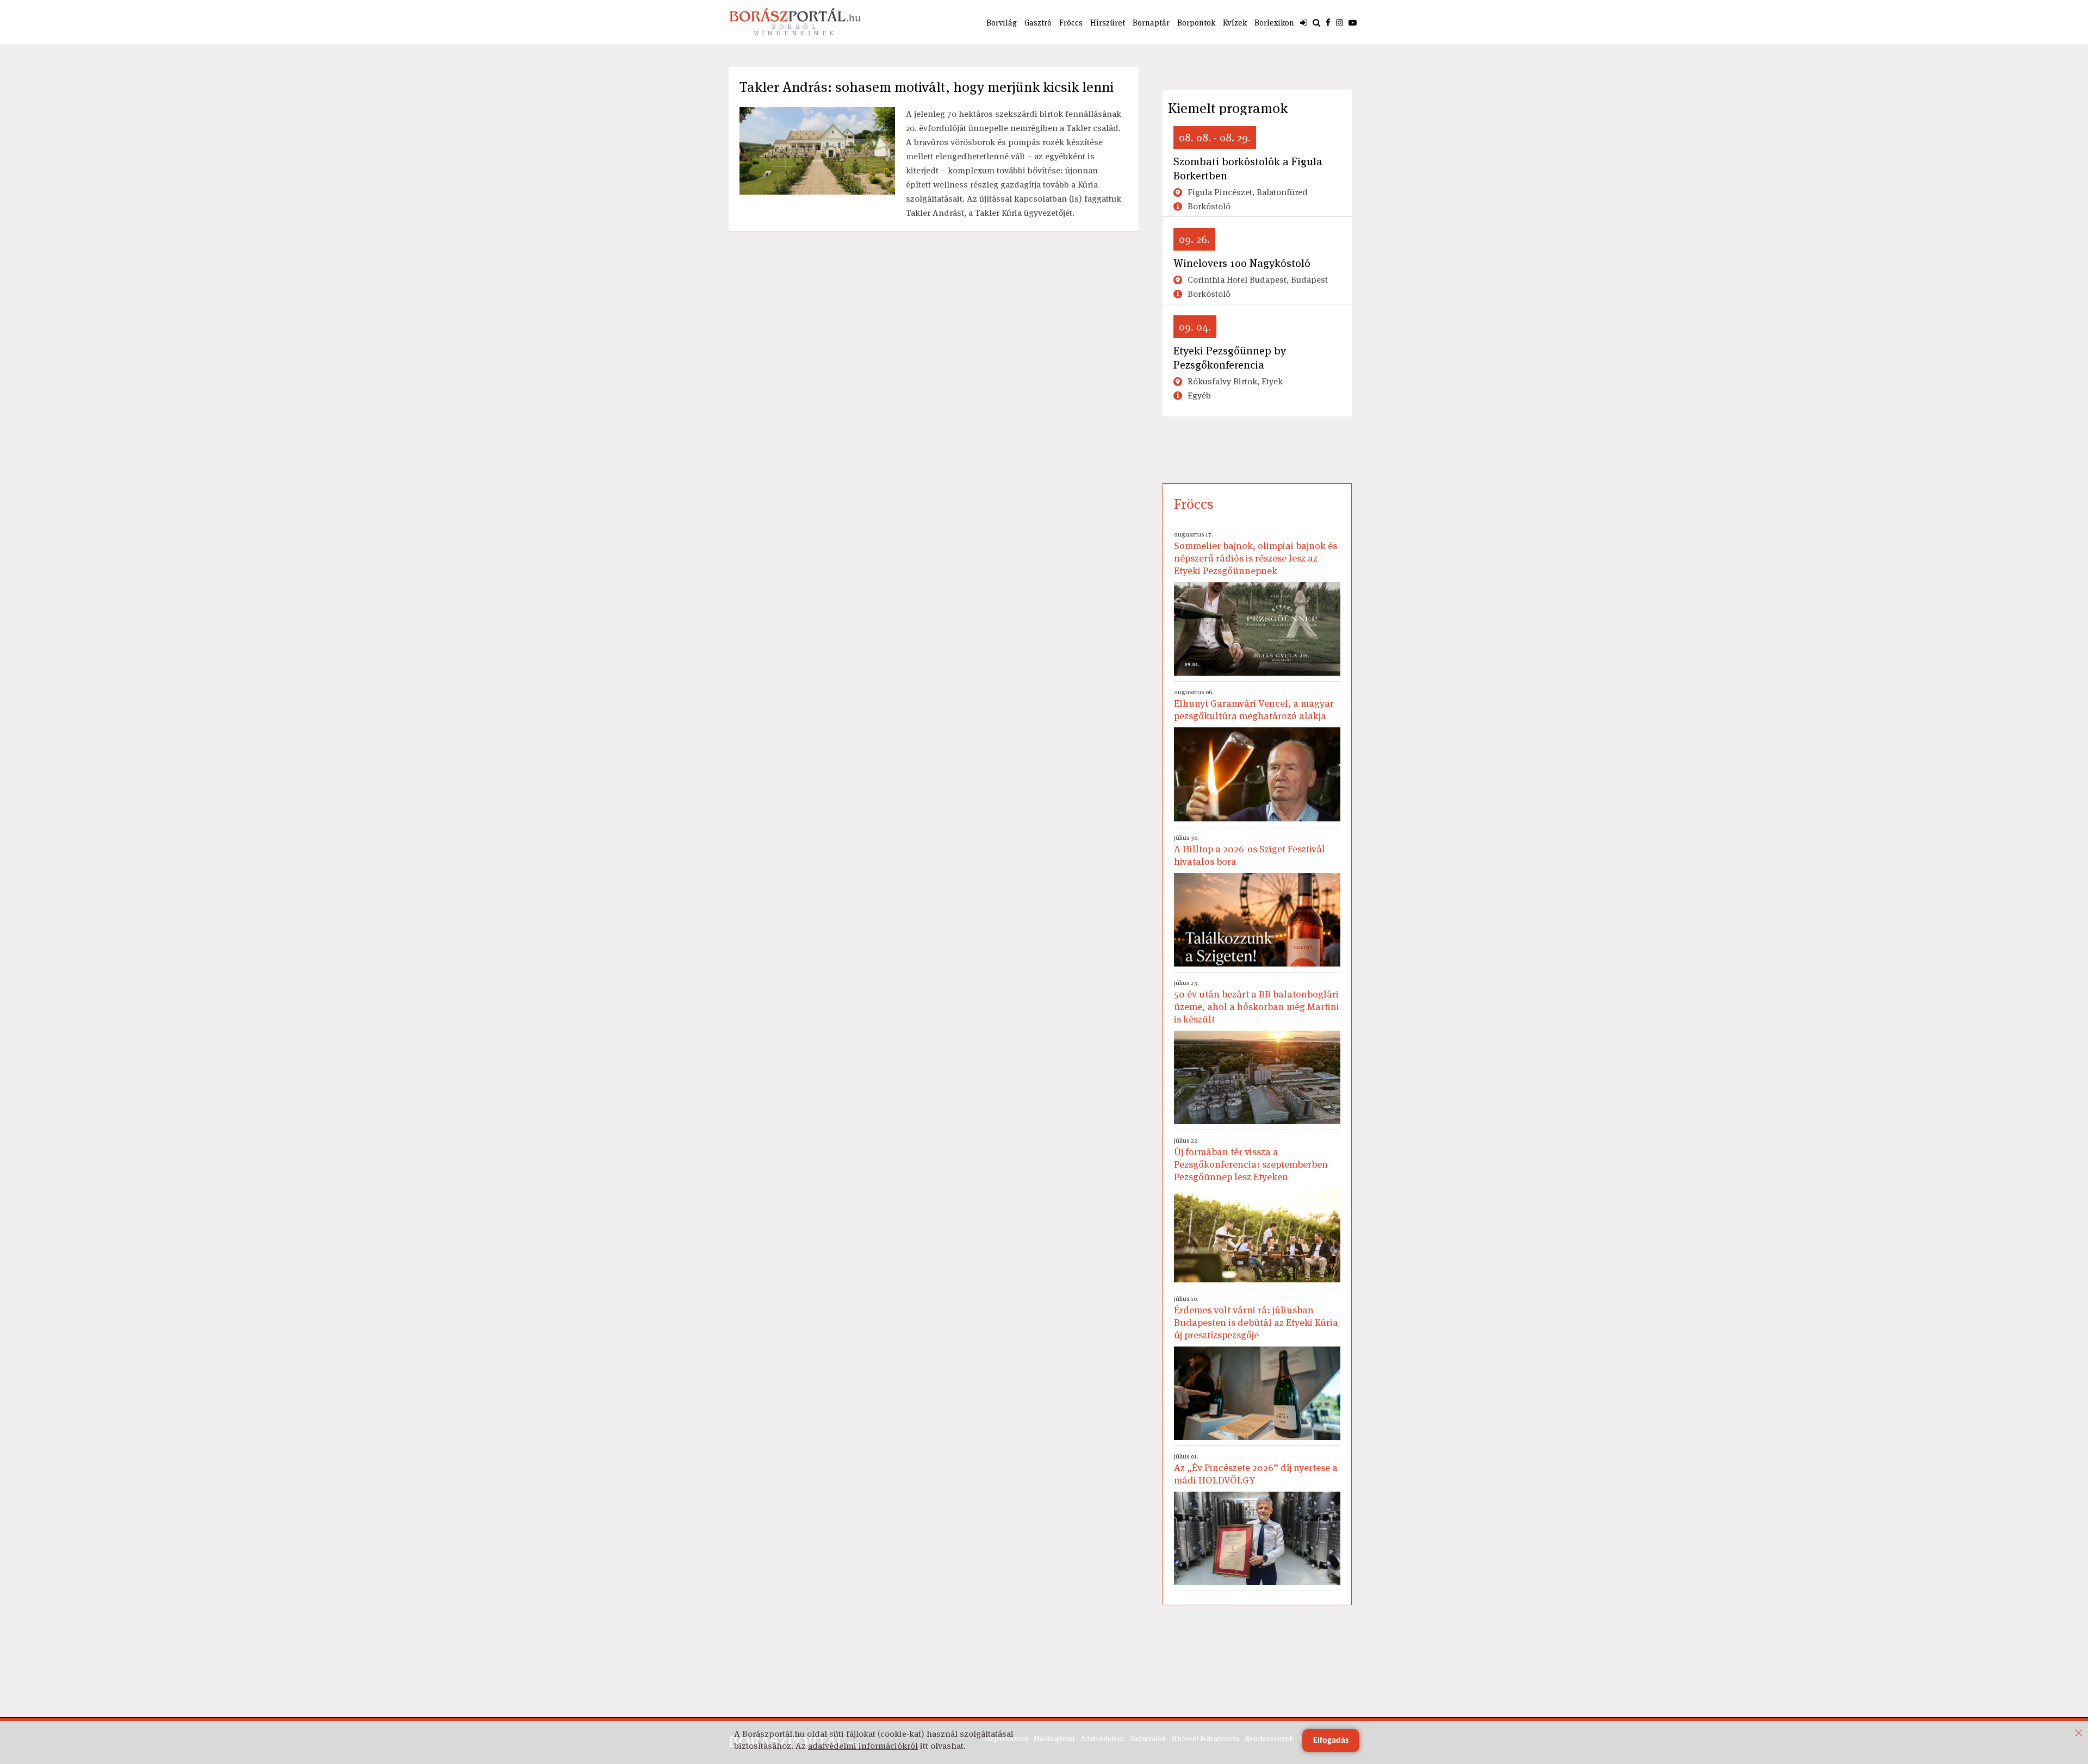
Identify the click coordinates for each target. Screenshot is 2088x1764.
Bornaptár (1151, 23)
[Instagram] (1340, 22)
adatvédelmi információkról (863, 1746)
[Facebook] (1328, 22)
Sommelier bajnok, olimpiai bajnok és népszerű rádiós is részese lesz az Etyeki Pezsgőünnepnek (1256, 553)
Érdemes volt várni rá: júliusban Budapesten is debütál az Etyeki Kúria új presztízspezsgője (1256, 1318)
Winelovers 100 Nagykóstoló (1242, 263)
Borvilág (1002, 23)
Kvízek (1235, 23)
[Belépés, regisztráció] (1304, 22)
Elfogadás (1331, 1741)
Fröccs (1071, 23)
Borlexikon (1274, 23)
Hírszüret (1108, 23)
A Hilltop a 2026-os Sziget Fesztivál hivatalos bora (1250, 850)
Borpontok (1196, 23)
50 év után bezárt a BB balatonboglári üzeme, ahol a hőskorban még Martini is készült (1257, 1002)
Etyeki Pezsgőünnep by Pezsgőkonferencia (1230, 358)
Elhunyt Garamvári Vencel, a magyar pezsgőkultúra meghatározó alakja (1254, 705)
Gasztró (1038, 23)
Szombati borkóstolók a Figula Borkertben (1248, 169)
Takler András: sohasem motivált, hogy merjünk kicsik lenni (927, 87)
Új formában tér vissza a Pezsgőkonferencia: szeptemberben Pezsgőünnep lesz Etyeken (1251, 1160)
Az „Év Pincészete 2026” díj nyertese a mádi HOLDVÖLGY (1256, 1469)
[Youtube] (1353, 22)
